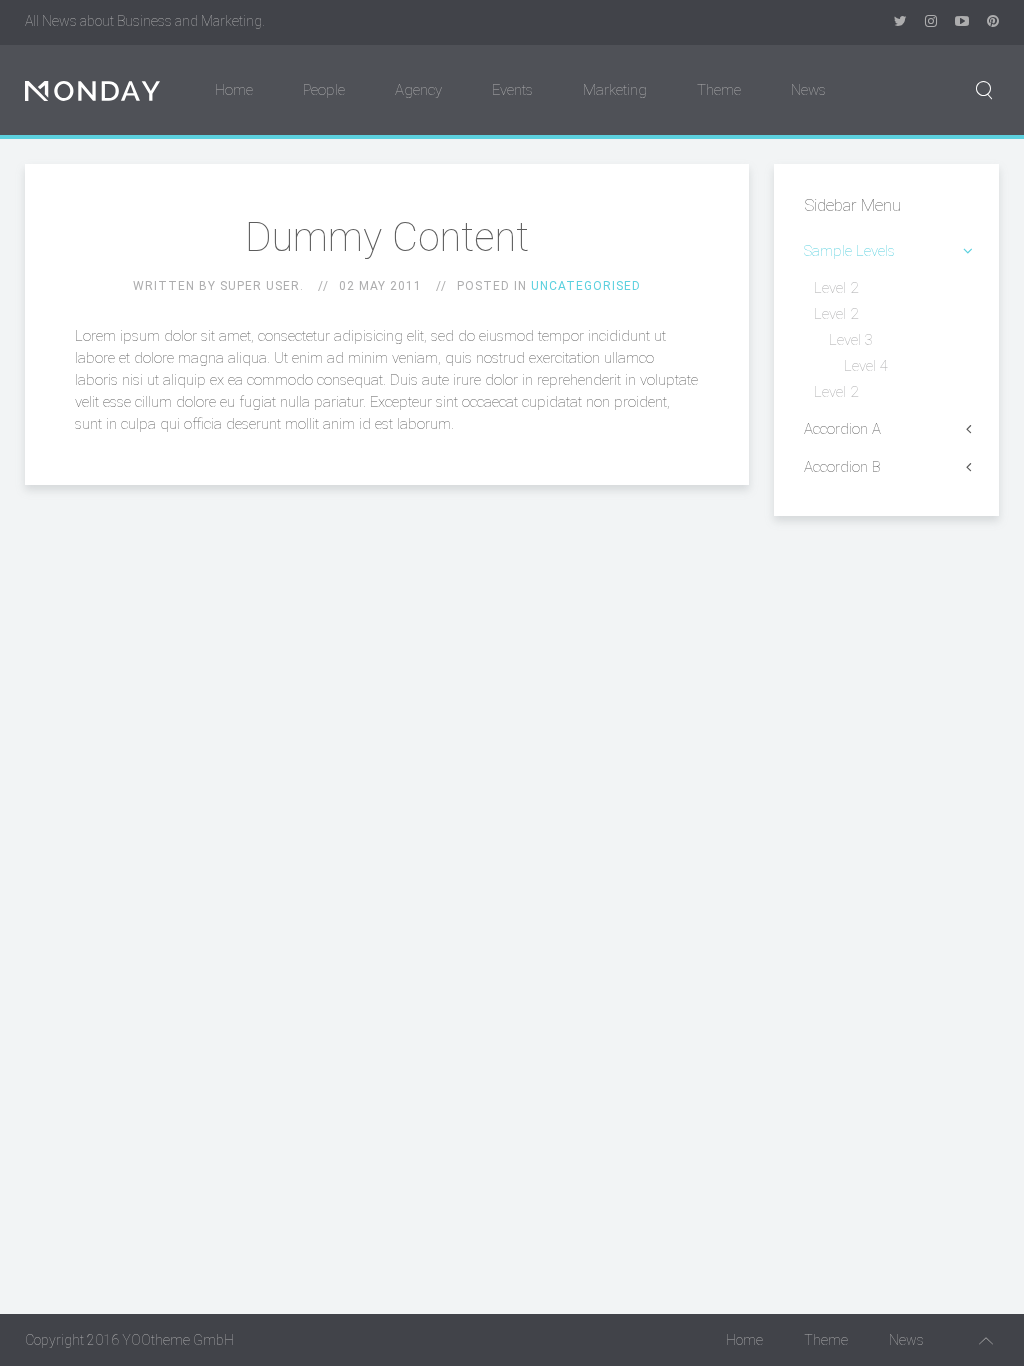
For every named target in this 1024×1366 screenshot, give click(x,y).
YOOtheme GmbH (178, 1340)
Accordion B (842, 467)
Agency (418, 90)
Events (512, 90)
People (324, 90)
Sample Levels (849, 251)
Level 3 (851, 340)
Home (234, 90)
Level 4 (866, 366)
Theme (719, 90)
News (808, 90)
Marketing (615, 90)
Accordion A (842, 429)
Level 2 (836, 288)
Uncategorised (586, 286)
